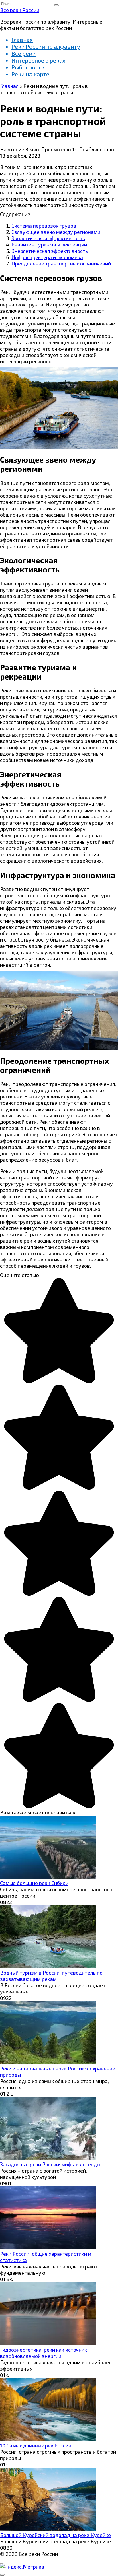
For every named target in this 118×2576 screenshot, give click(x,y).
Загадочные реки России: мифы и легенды (50, 2164)
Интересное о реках (38, 60)
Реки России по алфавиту (46, 46)
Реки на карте (30, 74)
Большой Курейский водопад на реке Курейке (55, 2535)
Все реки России (20, 10)
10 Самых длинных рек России (36, 2445)
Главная (22, 40)
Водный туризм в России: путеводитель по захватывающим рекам (51, 1976)
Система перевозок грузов (44, 226)
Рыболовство (29, 67)
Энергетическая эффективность (50, 251)
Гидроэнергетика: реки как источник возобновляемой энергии (44, 2353)
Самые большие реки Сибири (34, 1883)
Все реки (23, 53)
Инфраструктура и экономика (47, 257)
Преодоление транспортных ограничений (61, 263)
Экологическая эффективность (48, 238)
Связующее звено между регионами (56, 232)
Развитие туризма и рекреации (49, 244)
